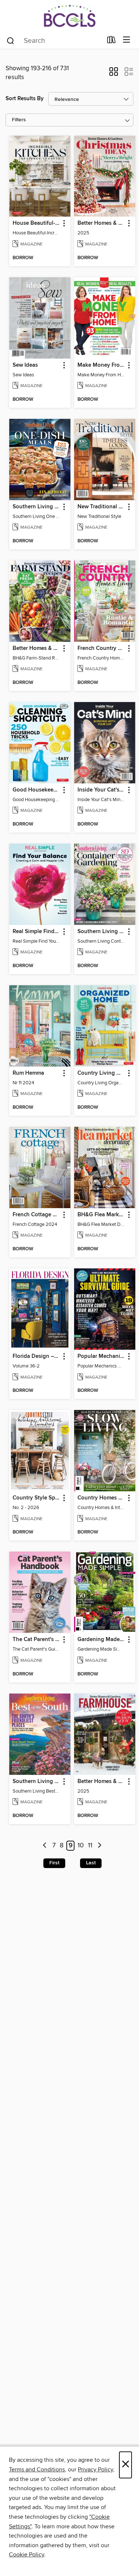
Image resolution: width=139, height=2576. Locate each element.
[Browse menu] (127, 40)
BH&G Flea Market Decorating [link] (101, 1215)
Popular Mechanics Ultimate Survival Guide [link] (101, 1356)
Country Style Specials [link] (36, 1498)
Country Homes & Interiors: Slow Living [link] (101, 1498)
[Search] (11, 40)
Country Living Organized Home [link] (101, 1073)
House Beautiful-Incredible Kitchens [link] (36, 223)
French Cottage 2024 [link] (36, 1215)
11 (90, 1846)
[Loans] (111, 41)
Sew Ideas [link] (25, 365)
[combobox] (54, 41)
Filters (19, 120)
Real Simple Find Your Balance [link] (36, 932)
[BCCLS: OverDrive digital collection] (69, 16)
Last (91, 1863)
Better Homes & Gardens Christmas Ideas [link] (101, 223)
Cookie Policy (27, 2555)
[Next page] (100, 1846)
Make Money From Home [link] (101, 365)
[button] (114, 74)
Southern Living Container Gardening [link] (101, 932)
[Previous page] (45, 1846)
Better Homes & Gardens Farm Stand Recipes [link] (36, 648)
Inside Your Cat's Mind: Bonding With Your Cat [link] (101, 790)
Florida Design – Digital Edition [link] (36, 1356)
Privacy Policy (95, 2470)
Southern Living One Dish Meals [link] (36, 507)
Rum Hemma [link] (28, 1073)
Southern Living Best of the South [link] (36, 1782)
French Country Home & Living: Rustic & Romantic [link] (101, 648)
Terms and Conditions (37, 2470)
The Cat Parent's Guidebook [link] (36, 1640)
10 (81, 1846)
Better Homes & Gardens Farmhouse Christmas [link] (101, 1782)
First (54, 1863)
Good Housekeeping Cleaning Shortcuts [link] (36, 790)
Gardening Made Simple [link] (101, 1640)
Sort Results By (25, 99)
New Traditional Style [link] (101, 507)
